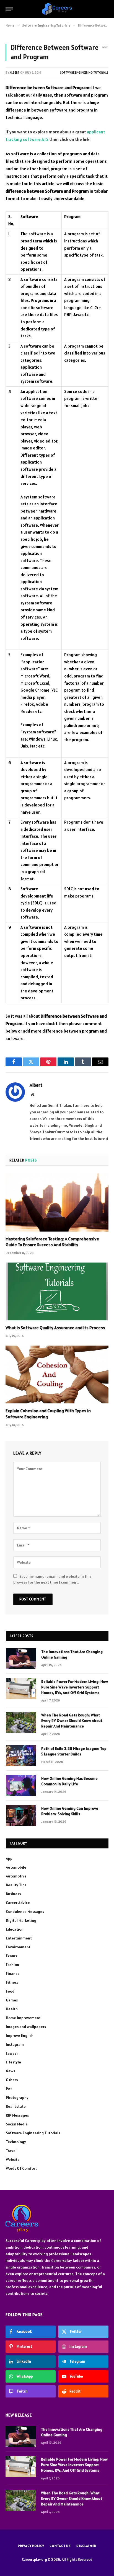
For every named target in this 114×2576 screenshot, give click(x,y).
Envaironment (18, 1947)
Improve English (20, 2036)
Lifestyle (13, 2062)
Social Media (17, 2124)
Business (13, 1894)
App (9, 1858)
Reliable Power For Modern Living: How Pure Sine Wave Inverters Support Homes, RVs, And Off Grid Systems (75, 1687)
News (10, 2071)
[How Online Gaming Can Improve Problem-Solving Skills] (21, 1815)
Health (12, 2009)
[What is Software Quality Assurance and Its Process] (57, 1291)
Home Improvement (23, 2018)
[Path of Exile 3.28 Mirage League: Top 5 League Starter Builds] (21, 1756)
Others (12, 2080)
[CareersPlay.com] (57, 9)
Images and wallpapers (26, 2027)
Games (12, 2000)
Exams (11, 1956)
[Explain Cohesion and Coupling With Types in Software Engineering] (57, 1374)
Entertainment (19, 1938)
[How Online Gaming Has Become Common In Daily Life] (21, 1786)
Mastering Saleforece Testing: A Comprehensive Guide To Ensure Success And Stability (52, 1242)
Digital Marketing (21, 1920)
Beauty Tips (16, 1885)
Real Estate (16, 2106)
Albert (15, 73)
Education (15, 1929)
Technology (16, 2142)
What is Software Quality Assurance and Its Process (55, 1328)
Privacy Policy (31, 2546)
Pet (9, 2089)
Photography (17, 2097)
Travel (11, 2151)
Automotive (16, 1876)
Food (10, 1991)
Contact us (60, 2546)
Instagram (15, 2044)
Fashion (12, 1965)
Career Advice (18, 1903)
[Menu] (9, 9)
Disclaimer (86, 2546)
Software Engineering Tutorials (84, 73)
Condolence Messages (25, 1912)
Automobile (16, 1867)
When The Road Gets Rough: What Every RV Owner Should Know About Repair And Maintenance (72, 1721)
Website (13, 2159)
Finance (13, 1974)
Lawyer (12, 2053)
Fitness (12, 1982)
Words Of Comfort (21, 2168)
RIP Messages (17, 2115)
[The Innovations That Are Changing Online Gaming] (21, 1659)
